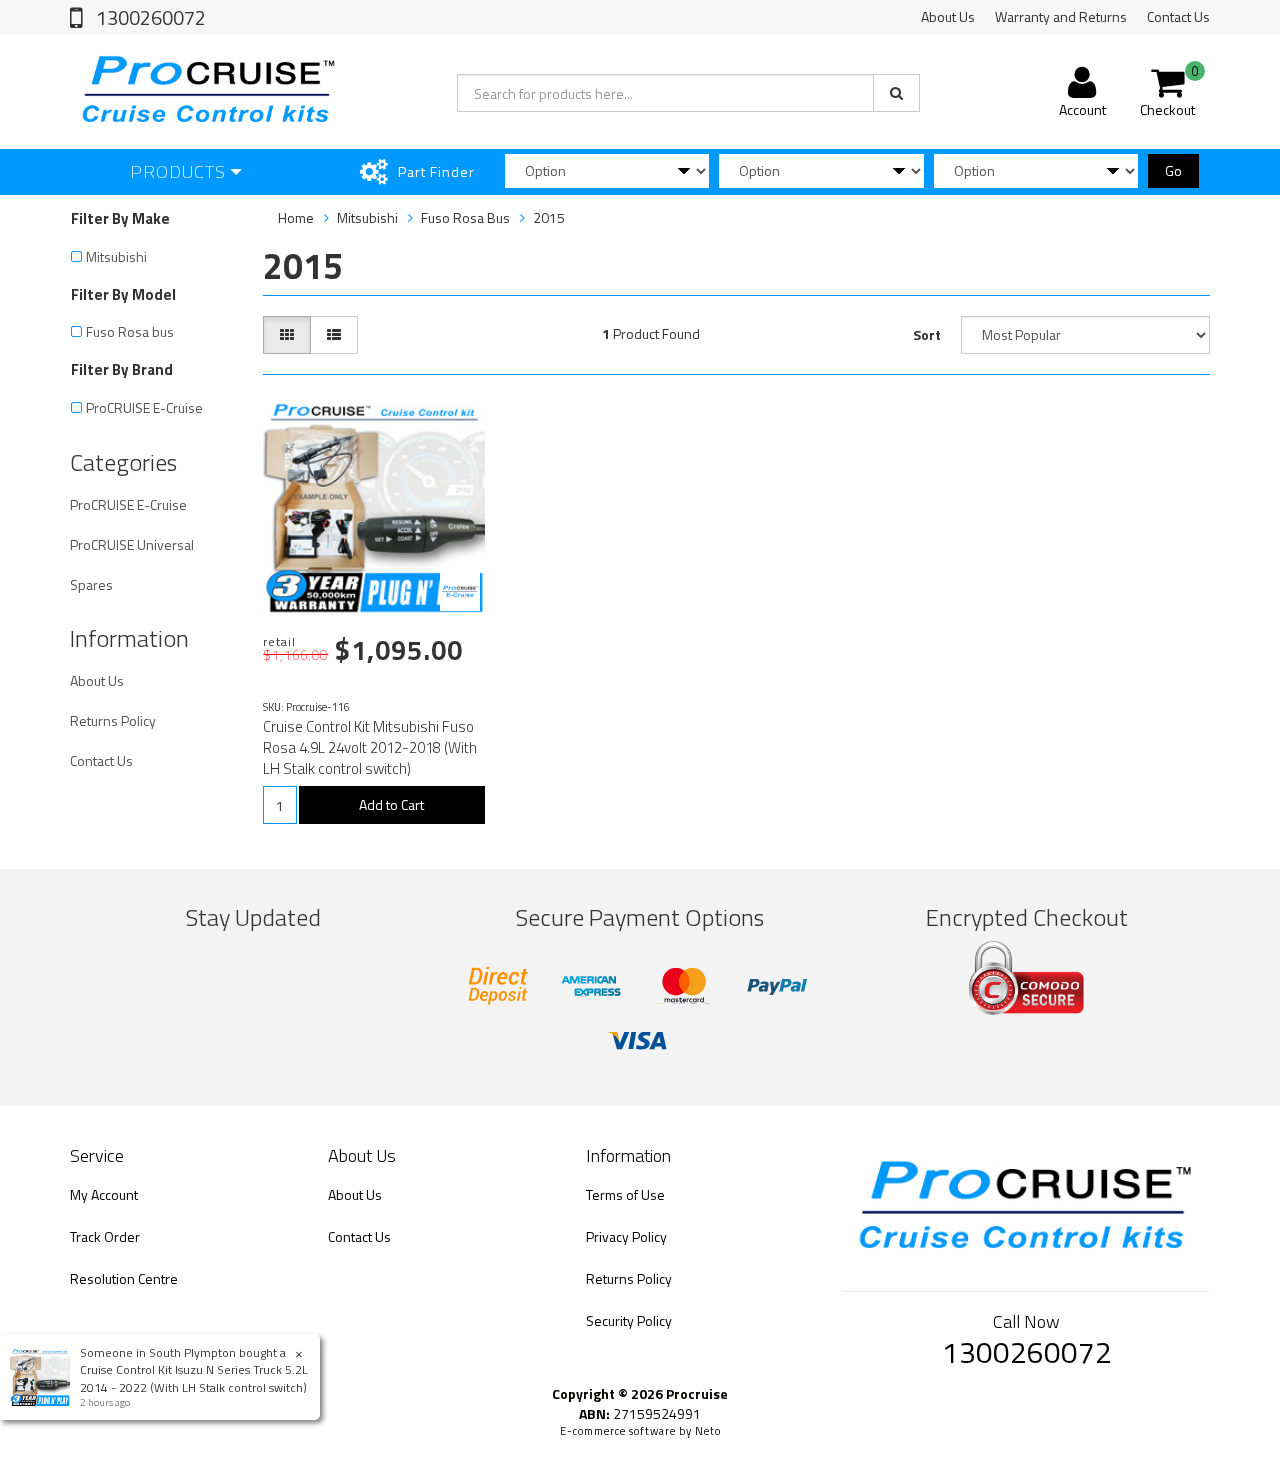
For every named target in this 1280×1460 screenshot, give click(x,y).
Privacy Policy (626, 1236)
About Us (948, 16)
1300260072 (149, 17)
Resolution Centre (124, 1278)
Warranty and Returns (1061, 16)
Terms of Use (625, 1194)
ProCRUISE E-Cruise (144, 407)
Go (1173, 170)
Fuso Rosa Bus (465, 217)
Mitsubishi (116, 256)
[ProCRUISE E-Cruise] (460, 591)
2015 (549, 217)
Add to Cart (391, 804)
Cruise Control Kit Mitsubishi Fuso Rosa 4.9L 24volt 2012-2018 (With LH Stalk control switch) (370, 747)
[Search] (896, 93)
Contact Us (1178, 16)
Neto (708, 1431)
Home (296, 217)
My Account (104, 1194)
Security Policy (629, 1320)
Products (180, 171)
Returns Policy (113, 720)
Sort (927, 334)
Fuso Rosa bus (130, 331)
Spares (91, 584)
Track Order (105, 1236)
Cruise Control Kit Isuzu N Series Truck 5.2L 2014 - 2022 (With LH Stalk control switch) (194, 1378)
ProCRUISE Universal (132, 544)
